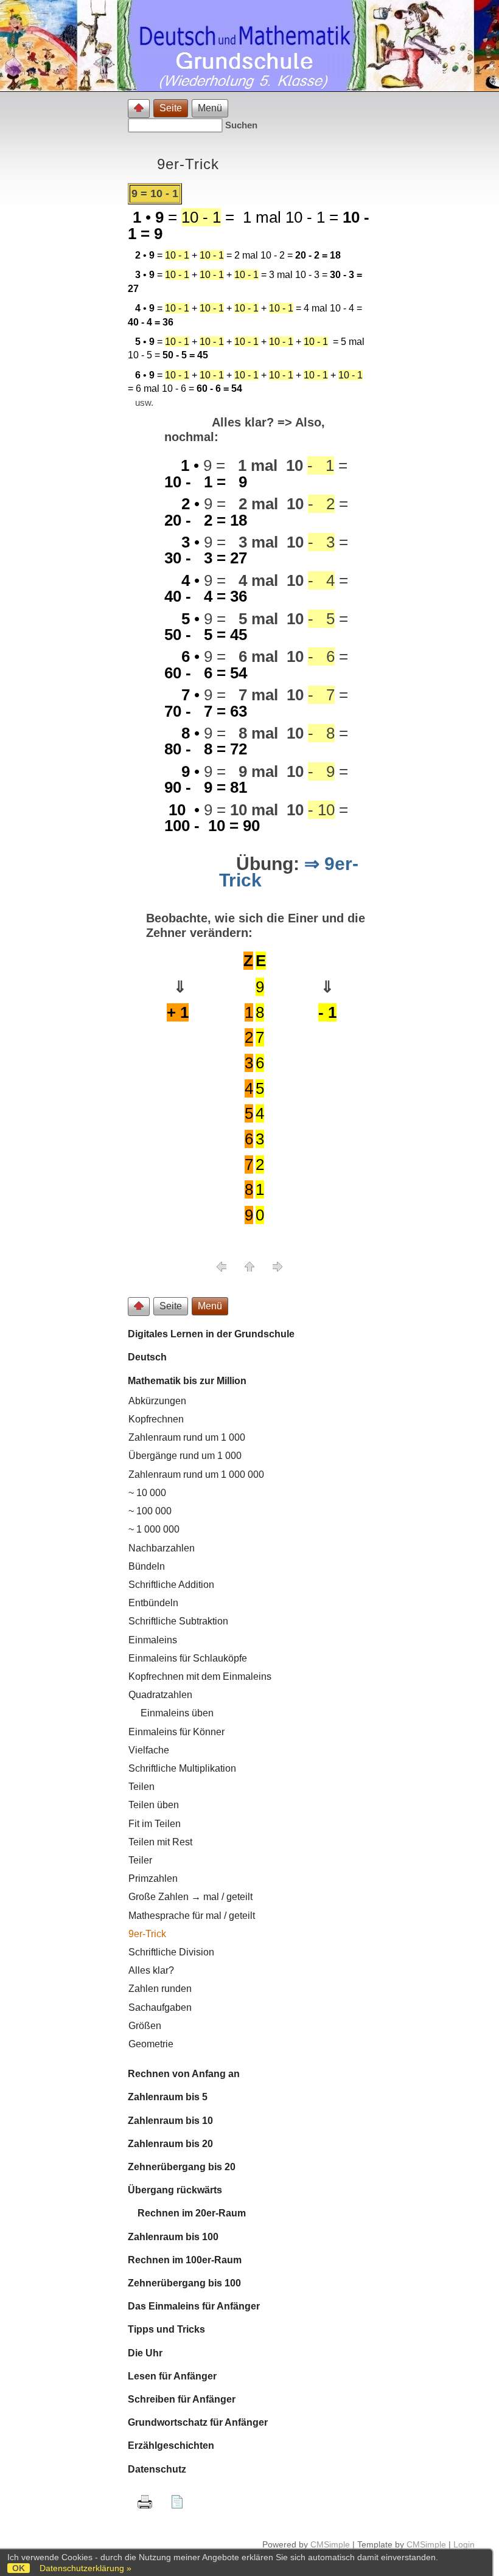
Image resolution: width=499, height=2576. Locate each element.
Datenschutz (157, 2469)
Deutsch (147, 1357)
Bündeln (147, 1566)
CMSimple (330, 2544)
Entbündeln (153, 1603)
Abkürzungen (157, 1401)
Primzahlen (153, 1878)
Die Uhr (145, 2353)
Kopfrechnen (156, 1419)
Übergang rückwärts (175, 2190)
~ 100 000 (150, 1511)
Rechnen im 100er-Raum (185, 2260)
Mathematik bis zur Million (187, 1381)
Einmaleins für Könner (176, 1732)
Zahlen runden (160, 1989)
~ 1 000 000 (154, 1529)
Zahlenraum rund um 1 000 (187, 1437)
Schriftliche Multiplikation (182, 1768)
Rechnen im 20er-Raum (187, 2213)
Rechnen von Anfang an (184, 2074)
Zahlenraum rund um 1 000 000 (196, 1474)
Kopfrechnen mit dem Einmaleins (200, 1676)
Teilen (141, 1787)
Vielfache (149, 1750)
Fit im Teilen (155, 1824)
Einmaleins (153, 1640)
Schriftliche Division (171, 1952)
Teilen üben (154, 1805)
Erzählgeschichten (171, 2445)
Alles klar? (151, 1970)
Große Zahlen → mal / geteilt (190, 1897)
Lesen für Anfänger (172, 2376)
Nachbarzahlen (162, 1548)
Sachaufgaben (160, 2007)
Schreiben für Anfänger (182, 2399)
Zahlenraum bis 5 (168, 2097)
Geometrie (151, 2044)
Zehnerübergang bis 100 (184, 2283)
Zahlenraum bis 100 (173, 2237)
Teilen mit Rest (160, 1842)
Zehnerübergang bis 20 (182, 2167)
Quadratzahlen (160, 1695)
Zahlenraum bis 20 (170, 2144)
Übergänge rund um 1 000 (185, 1456)
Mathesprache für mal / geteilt (192, 1916)
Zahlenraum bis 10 (170, 2121)
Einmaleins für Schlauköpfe (188, 1658)
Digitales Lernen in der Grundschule (211, 1334)
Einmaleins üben (171, 1713)
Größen (145, 2026)
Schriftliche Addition (171, 1585)
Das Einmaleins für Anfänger (194, 2306)
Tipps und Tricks (166, 2329)
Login (464, 2544)
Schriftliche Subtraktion (178, 1621)
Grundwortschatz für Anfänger (198, 2422)
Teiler (140, 1860)
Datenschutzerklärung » (85, 2568)
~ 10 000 (147, 1493)
